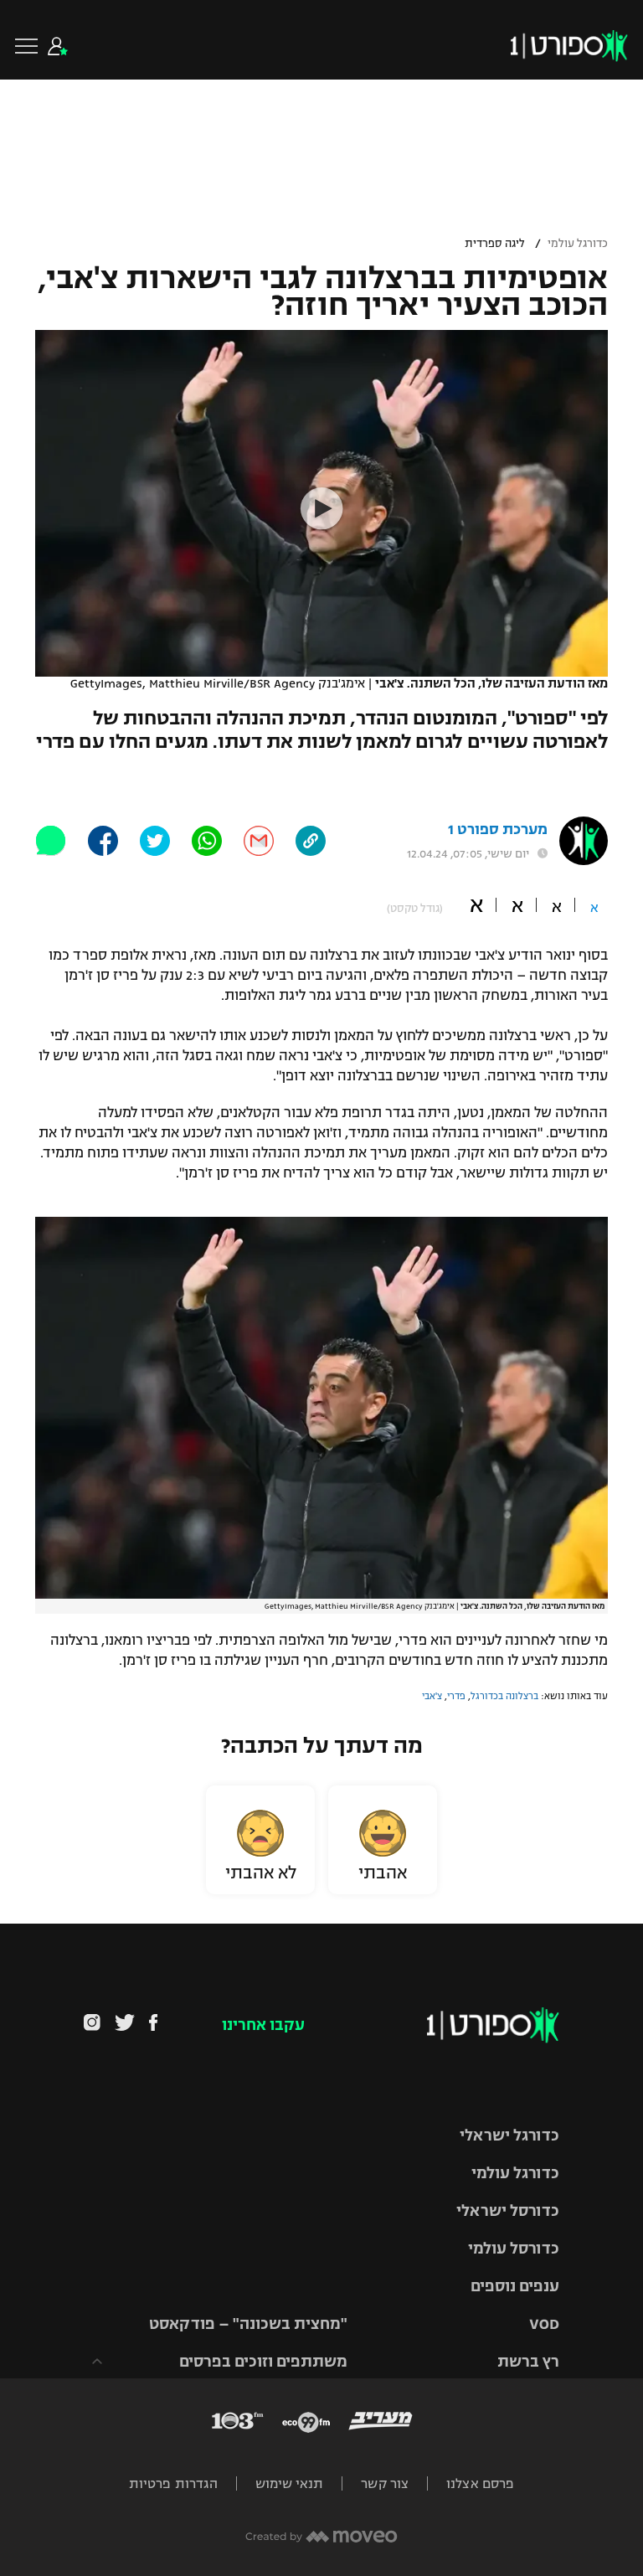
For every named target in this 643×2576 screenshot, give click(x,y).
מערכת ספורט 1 (498, 829)
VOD (544, 2324)
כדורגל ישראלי (509, 2136)
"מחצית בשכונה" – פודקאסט (248, 2324)
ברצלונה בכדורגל (504, 1696)
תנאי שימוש (289, 2483)
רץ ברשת (528, 2362)
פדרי (456, 1696)
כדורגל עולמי (578, 244)
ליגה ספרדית (495, 244)
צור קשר (385, 2483)
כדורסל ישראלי (508, 2211)
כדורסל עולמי (514, 2249)
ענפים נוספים (515, 2286)
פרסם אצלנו (480, 2483)
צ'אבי (432, 1696)
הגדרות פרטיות (173, 2483)
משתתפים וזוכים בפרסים (263, 2362)
